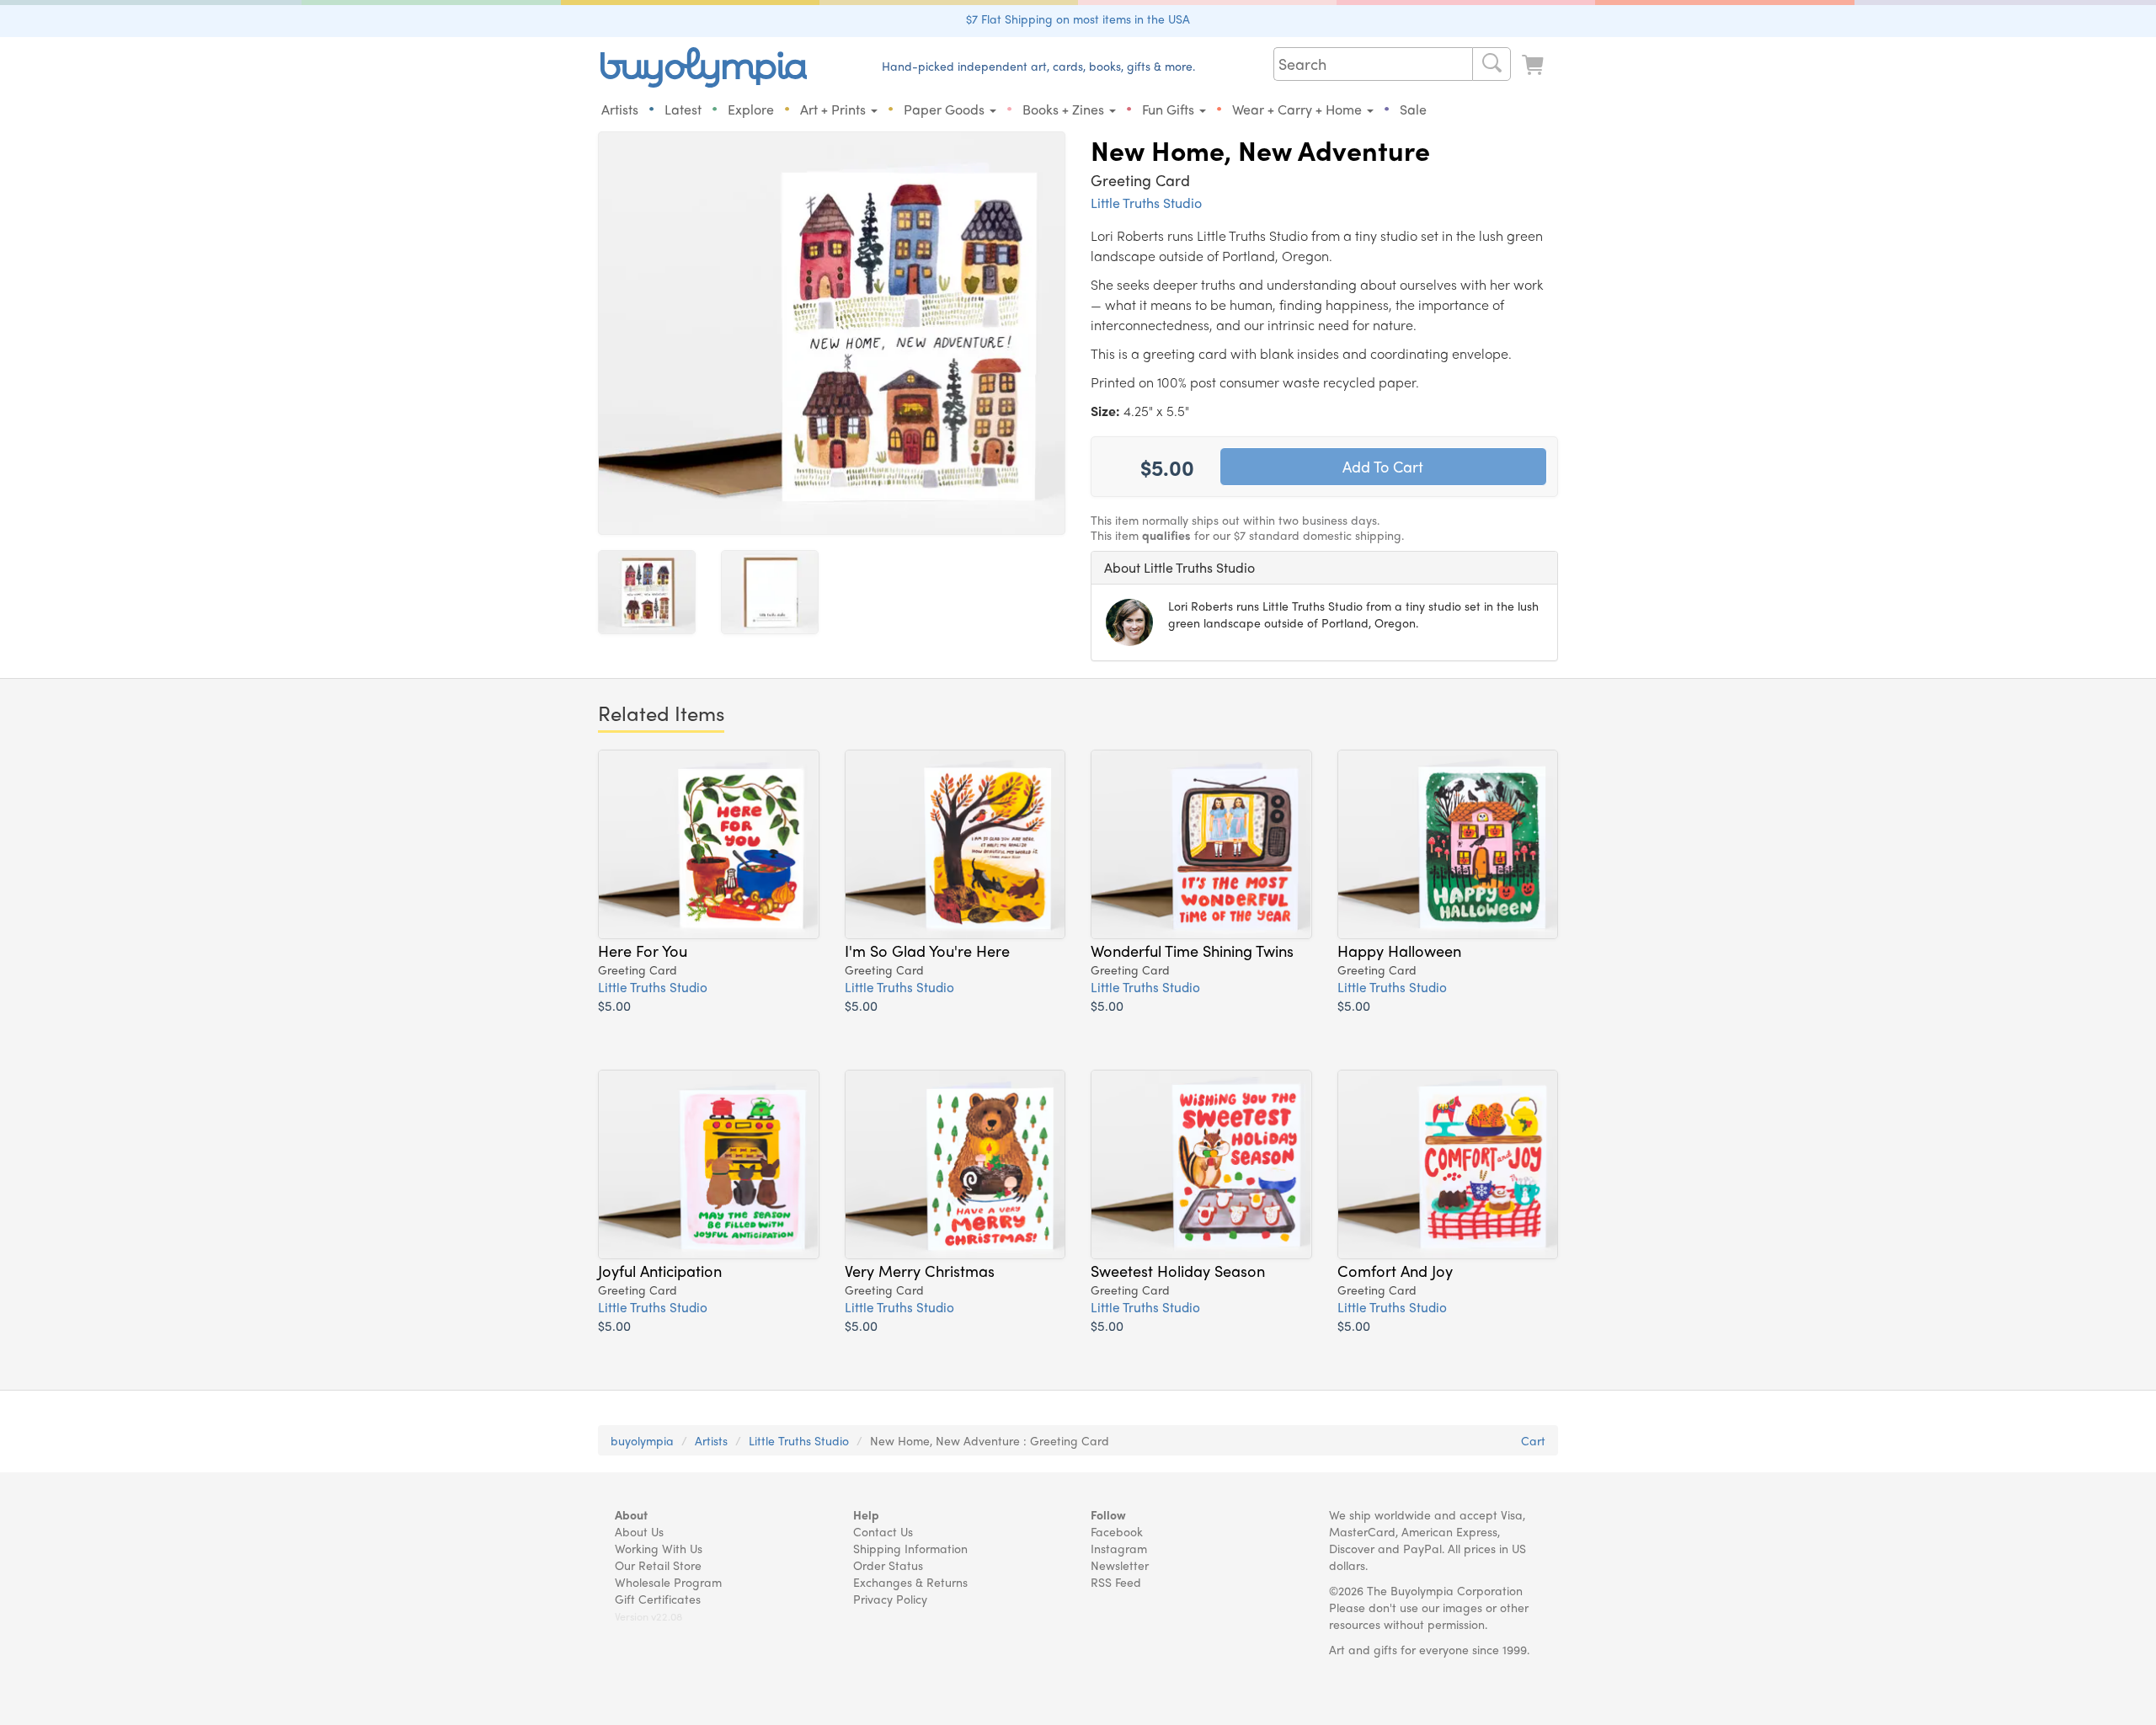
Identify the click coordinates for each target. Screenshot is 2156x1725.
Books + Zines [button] (1065, 109)
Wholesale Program (668, 1582)
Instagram (1119, 1548)
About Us (639, 1531)
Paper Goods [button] (946, 109)
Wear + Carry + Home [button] (1299, 109)
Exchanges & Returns (910, 1582)
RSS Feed (1116, 1582)
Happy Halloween (1399, 950)
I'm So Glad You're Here (927, 950)
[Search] (1492, 64)
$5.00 (614, 1005)
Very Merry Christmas (920, 1270)
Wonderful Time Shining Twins (1192, 950)
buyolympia (642, 1440)
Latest (683, 109)
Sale (1413, 109)
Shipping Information (910, 1548)
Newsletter (1120, 1565)
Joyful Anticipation (660, 1270)
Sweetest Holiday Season (1178, 1270)
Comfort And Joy (1395, 1270)
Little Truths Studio (1146, 203)
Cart (1533, 1440)
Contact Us (883, 1531)
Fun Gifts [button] (1170, 109)
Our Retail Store (658, 1565)
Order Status (888, 1565)
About (631, 1514)
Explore (751, 109)
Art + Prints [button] (835, 109)
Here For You (643, 950)
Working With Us (659, 1548)
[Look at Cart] (1534, 65)
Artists (620, 109)
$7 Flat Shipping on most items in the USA (1078, 19)
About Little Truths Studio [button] (1179, 567)
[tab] (1324, 568)
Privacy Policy (890, 1599)
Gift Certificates (658, 1599)
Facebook (1117, 1531)
